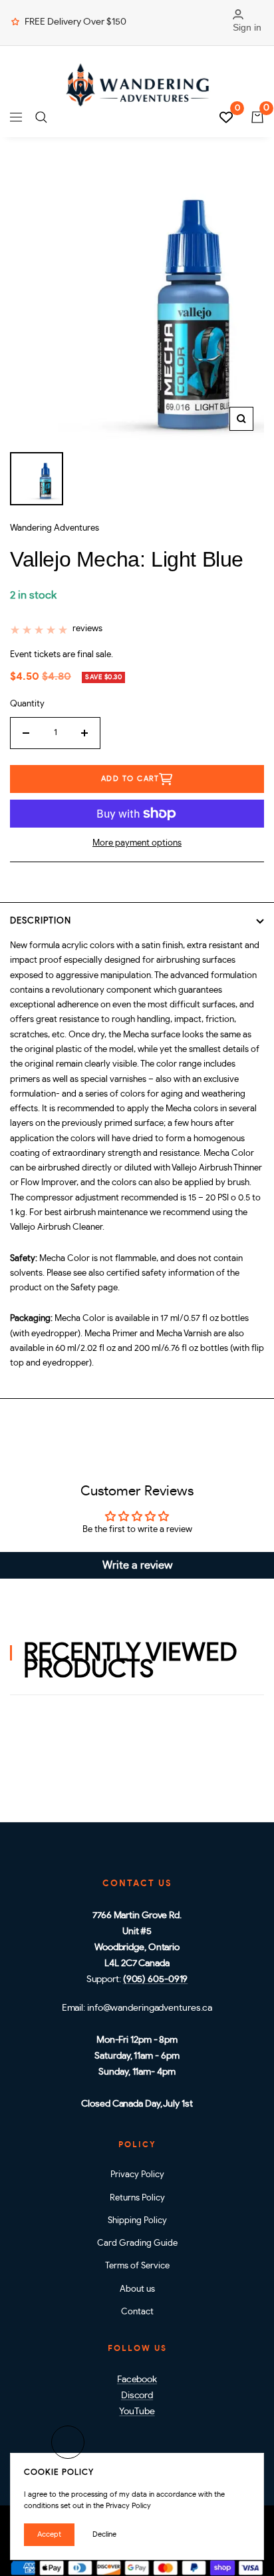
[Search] (41, 117)
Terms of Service (137, 2266)
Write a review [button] (137, 1565)
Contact (137, 2312)
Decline (104, 2534)
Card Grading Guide (137, 2243)
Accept (49, 2534)
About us (137, 2289)
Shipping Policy (137, 2221)
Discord (137, 2396)
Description (41, 921)
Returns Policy (137, 2198)
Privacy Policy (137, 2175)
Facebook (137, 2380)
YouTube (137, 2412)
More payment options (137, 843)
